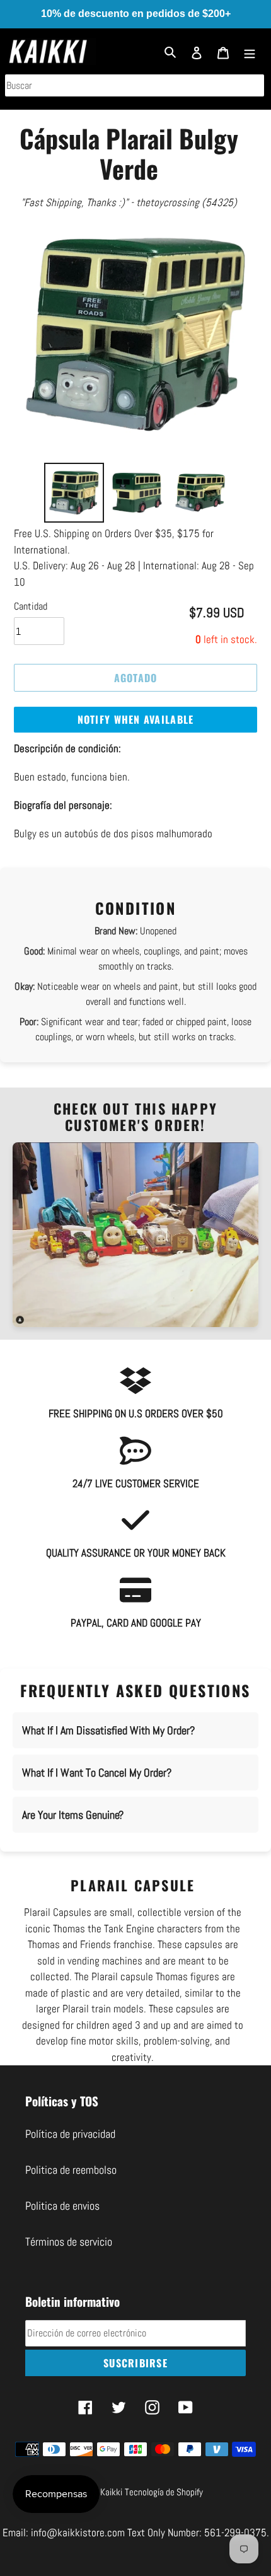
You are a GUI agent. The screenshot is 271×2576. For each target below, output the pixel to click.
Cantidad (31, 606)
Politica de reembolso (71, 2170)
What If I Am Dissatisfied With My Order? (108, 1730)
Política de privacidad (70, 2134)
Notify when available (136, 719)
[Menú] (250, 51)
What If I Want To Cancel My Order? (97, 1772)
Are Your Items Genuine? (73, 1815)
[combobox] (135, 85)
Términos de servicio (69, 2242)
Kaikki (111, 2492)
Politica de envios (62, 2206)
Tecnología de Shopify (164, 2492)
